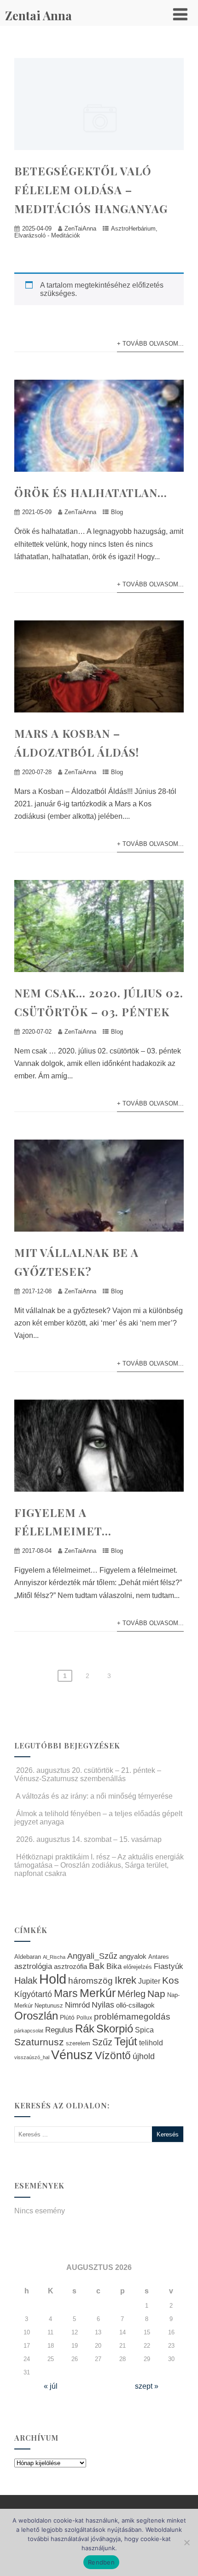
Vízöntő (113, 2056)
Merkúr (98, 1993)
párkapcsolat (29, 2031)
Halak (26, 1980)
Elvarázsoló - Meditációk (47, 235)
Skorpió (115, 2029)
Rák (85, 2029)
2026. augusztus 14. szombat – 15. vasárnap (89, 1839)
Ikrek (125, 1980)
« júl (51, 2386)
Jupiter (149, 1981)
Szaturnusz (39, 2042)
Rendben (101, 2562)
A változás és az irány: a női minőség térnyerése (94, 1796)
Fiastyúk (169, 1966)
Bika (114, 1966)
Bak (97, 1966)
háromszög (90, 1981)
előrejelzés (138, 1967)
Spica (144, 2030)
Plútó (67, 2017)
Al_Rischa (54, 1957)
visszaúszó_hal (32, 2057)
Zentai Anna (38, 15)
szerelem (78, 2043)
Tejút (126, 2041)
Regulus (59, 2030)
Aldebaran (28, 1957)
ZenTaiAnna (80, 229)
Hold (53, 1979)
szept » (147, 2386)
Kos (171, 1980)
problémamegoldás (132, 2017)
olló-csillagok (135, 2005)
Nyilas (103, 2005)
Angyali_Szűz (92, 1956)
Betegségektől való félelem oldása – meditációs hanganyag (91, 190)
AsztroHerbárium (133, 229)
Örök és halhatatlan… (91, 492)
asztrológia (33, 1966)
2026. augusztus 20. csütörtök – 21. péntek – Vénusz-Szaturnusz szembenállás (88, 1774)
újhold (144, 2056)
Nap (156, 1994)
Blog (117, 512)
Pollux (84, 2017)
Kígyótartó (33, 1994)
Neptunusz (49, 2006)
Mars (66, 1993)
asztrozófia (70, 1967)
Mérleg (131, 1994)
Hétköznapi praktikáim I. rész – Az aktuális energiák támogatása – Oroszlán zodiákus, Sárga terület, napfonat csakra (99, 1865)
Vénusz (72, 2055)
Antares (159, 1957)
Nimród (77, 2005)
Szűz (102, 2042)
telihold (151, 2043)
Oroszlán (36, 2016)
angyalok (133, 1956)
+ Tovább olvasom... (150, 344)
